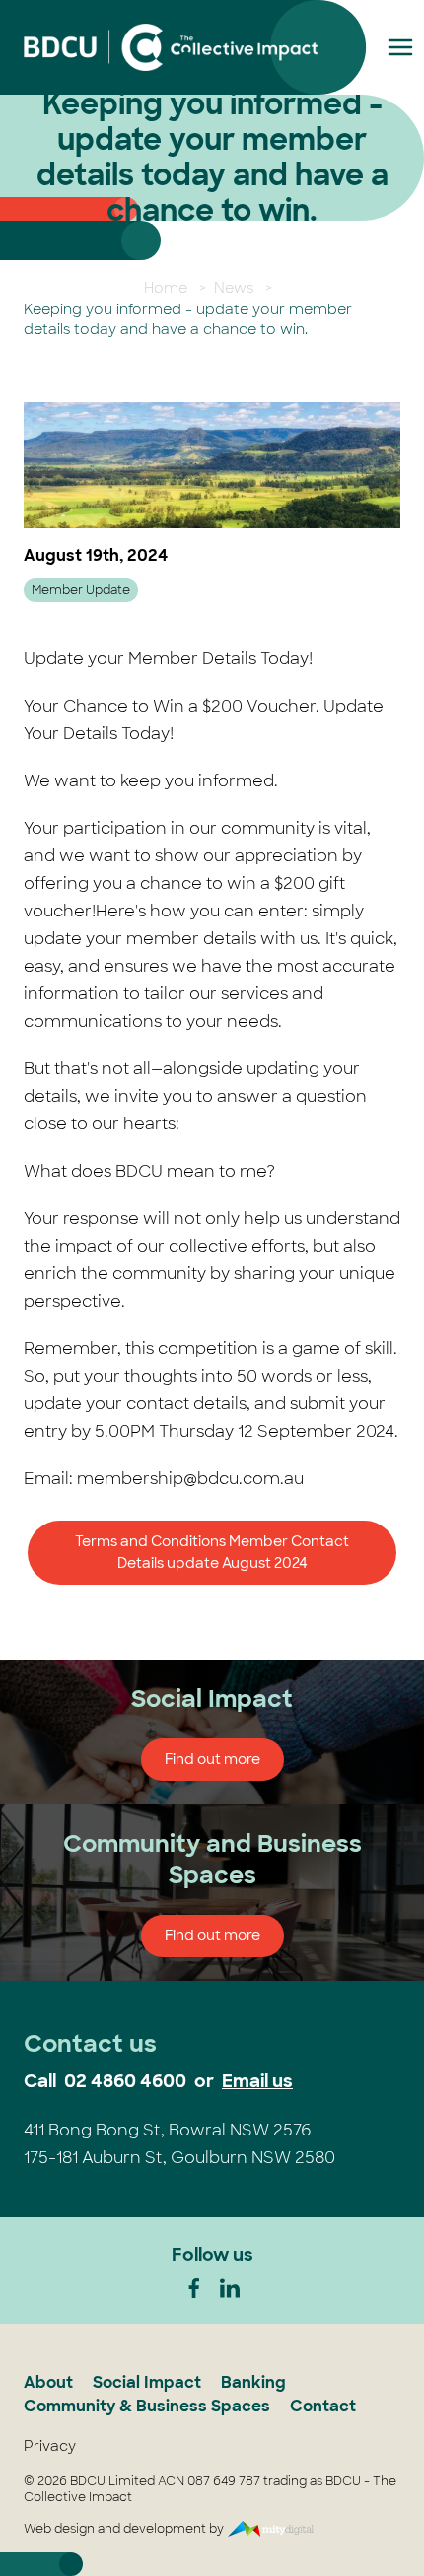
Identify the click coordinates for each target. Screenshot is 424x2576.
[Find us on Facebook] (194, 2288)
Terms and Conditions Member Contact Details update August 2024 (212, 1553)
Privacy (50, 2446)
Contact (323, 2406)
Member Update (81, 590)
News (234, 288)
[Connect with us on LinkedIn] (230, 2288)
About (48, 2382)
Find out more (212, 1759)
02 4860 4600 (125, 2081)
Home (166, 288)
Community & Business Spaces (147, 2406)
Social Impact (147, 2382)
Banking (253, 2382)
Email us (257, 2081)
